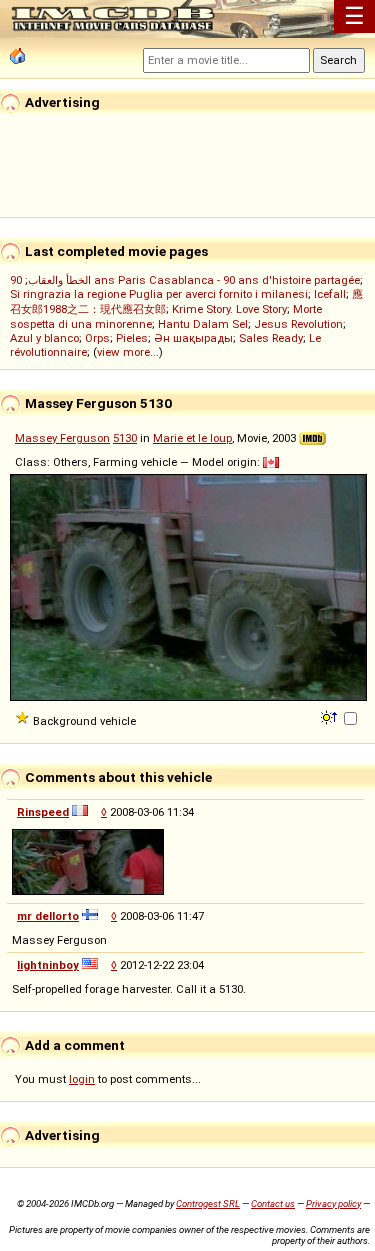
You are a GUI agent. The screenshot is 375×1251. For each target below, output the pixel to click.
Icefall (330, 294)
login (82, 1079)
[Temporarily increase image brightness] (330, 716)
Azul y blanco (44, 338)
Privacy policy (333, 1203)
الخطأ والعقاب (59, 280)
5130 (125, 438)
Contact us (273, 1203)
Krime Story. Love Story (229, 309)
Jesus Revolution (298, 324)
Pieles (132, 338)
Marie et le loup (192, 438)
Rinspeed (43, 812)
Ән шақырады (193, 338)
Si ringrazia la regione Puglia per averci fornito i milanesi (159, 294)
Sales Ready (271, 338)
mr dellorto (48, 916)
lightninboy (48, 965)
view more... (128, 352)
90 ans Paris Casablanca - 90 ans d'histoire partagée (185, 280)
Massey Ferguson (62, 438)
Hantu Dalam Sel (203, 324)
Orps (97, 338)
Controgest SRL (208, 1203)
